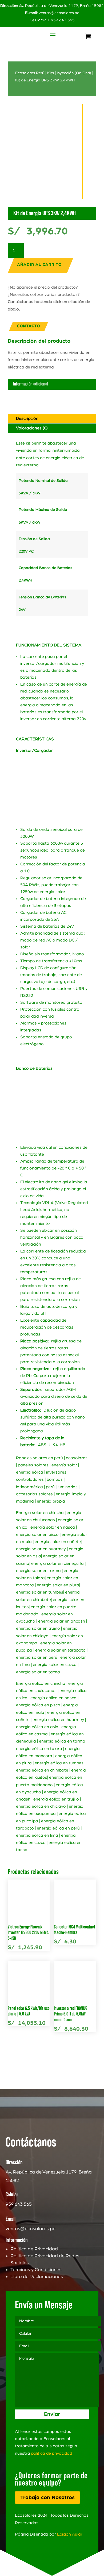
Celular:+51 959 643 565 (52, 20)
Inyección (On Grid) (74, 73)
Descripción (27, 418)
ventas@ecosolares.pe (59, 13)
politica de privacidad (52, 2453)
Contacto (29, 326)
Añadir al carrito (39, 265)
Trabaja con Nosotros (47, 2498)
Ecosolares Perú (30, 73)
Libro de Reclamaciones (37, 2277)
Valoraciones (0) (32, 428)
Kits (51, 73)
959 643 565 (19, 2204)
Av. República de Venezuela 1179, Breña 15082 (52, 6)
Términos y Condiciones (36, 2270)
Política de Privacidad (34, 2249)
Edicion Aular (70, 2534)
